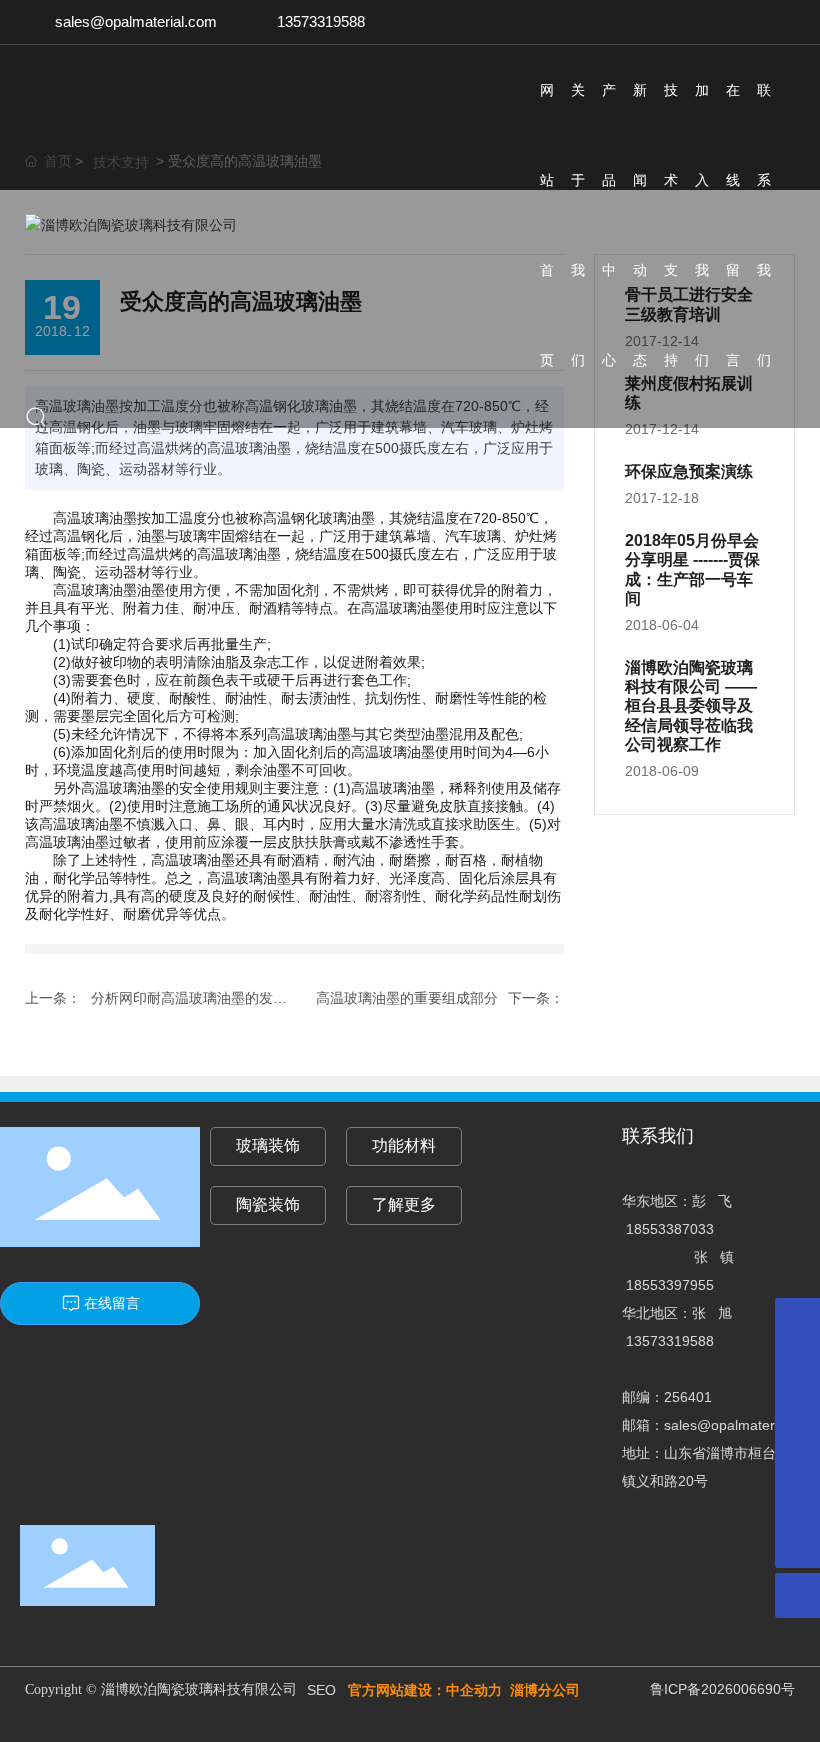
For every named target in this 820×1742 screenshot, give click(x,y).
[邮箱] (797, 1320)
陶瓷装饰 (268, 1204)
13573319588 (321, 21)
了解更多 (404, 1204)
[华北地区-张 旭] (797, 1410)
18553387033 (670, 1229)
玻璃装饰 (268, 1145)
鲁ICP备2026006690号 (722, 1689)
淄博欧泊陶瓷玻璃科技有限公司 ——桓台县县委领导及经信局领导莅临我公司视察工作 (691, 706)
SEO (321, 1690)
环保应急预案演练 (689, 471)
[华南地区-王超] (797, 1365)
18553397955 (670, 1285)
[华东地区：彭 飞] (797, 1455)
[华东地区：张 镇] (797, 1500)
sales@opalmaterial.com (136, 21)
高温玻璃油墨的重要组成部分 (407, 998)
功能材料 (404, 1145)
